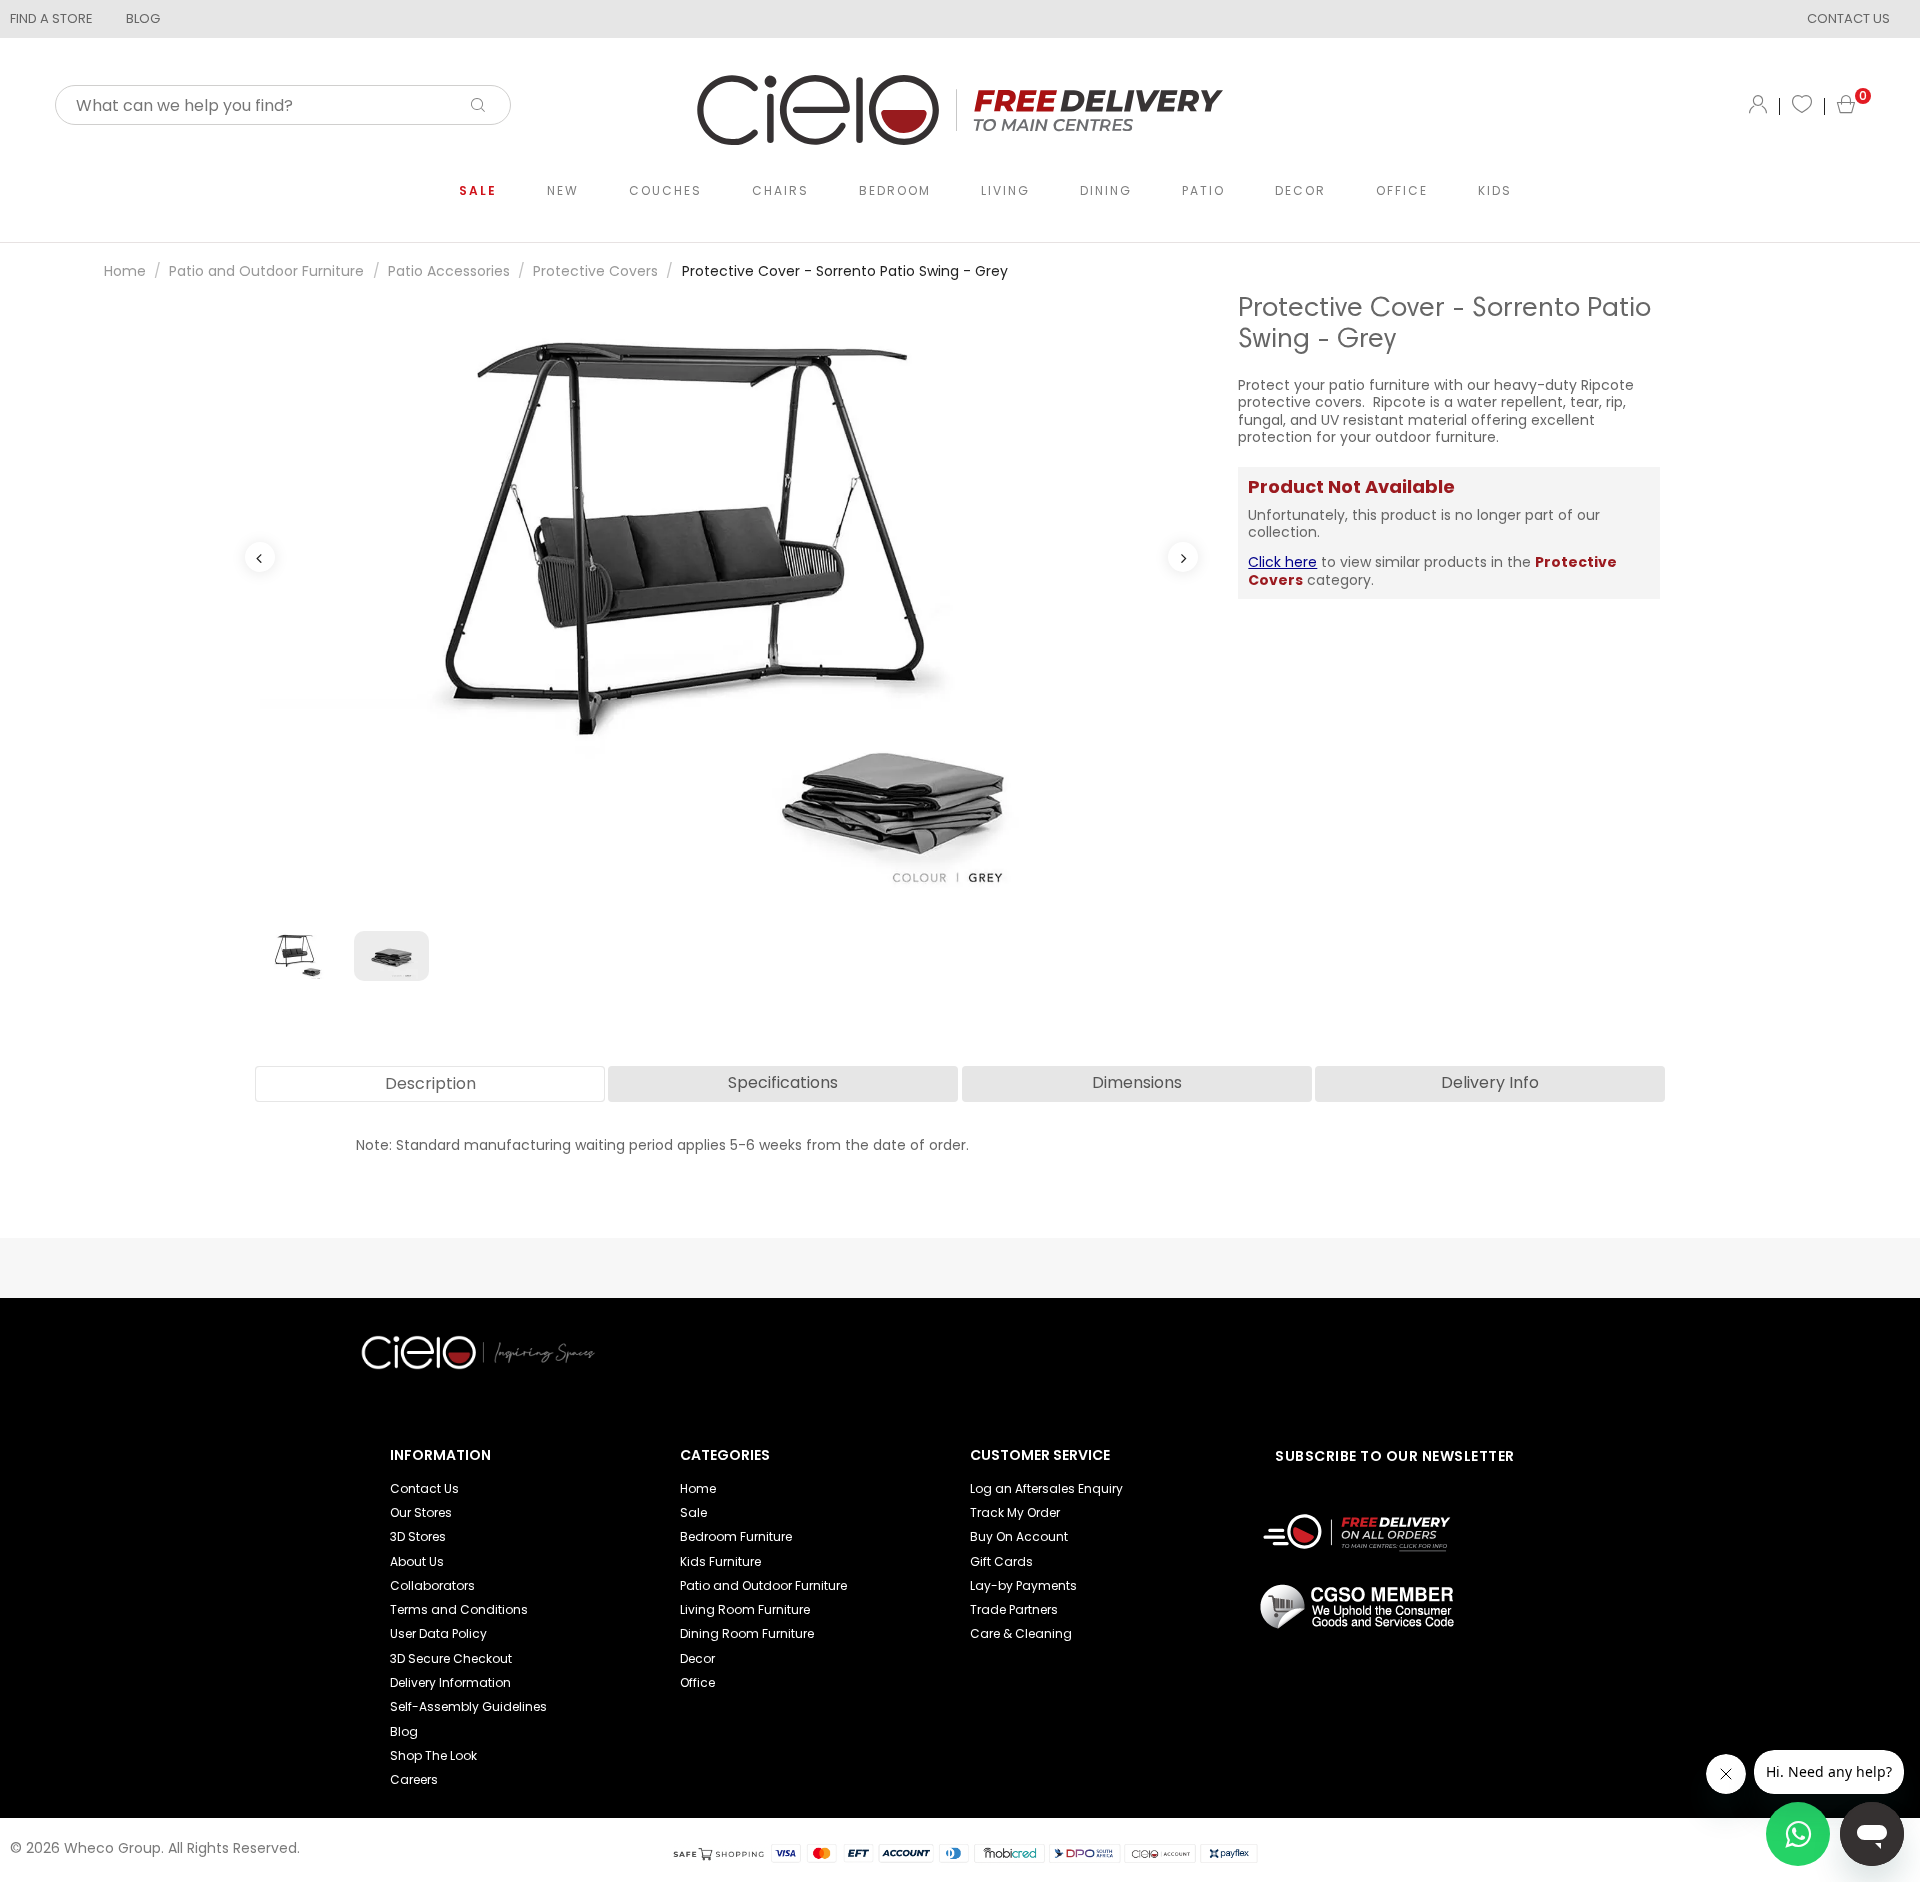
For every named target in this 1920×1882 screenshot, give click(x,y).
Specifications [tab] (783, 1082)
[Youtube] (1288, 1331)
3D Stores (418, 1536)
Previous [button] (260, 557)
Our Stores (421, 1512)
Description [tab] (430, 1083)
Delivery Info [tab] (1490, 1082)
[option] (722, 603)
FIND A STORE (51, 18)
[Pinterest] (1354, 1331)
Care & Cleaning (1021, 1633)
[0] (1846, 107)
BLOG (143, 18)
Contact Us (424, 1488)
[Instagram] (1387, 1331)
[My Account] (1758, 106)
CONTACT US (1848, 18)
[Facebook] (1321, 1331)
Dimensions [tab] (1137, 1082)
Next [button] (1183, 557)
